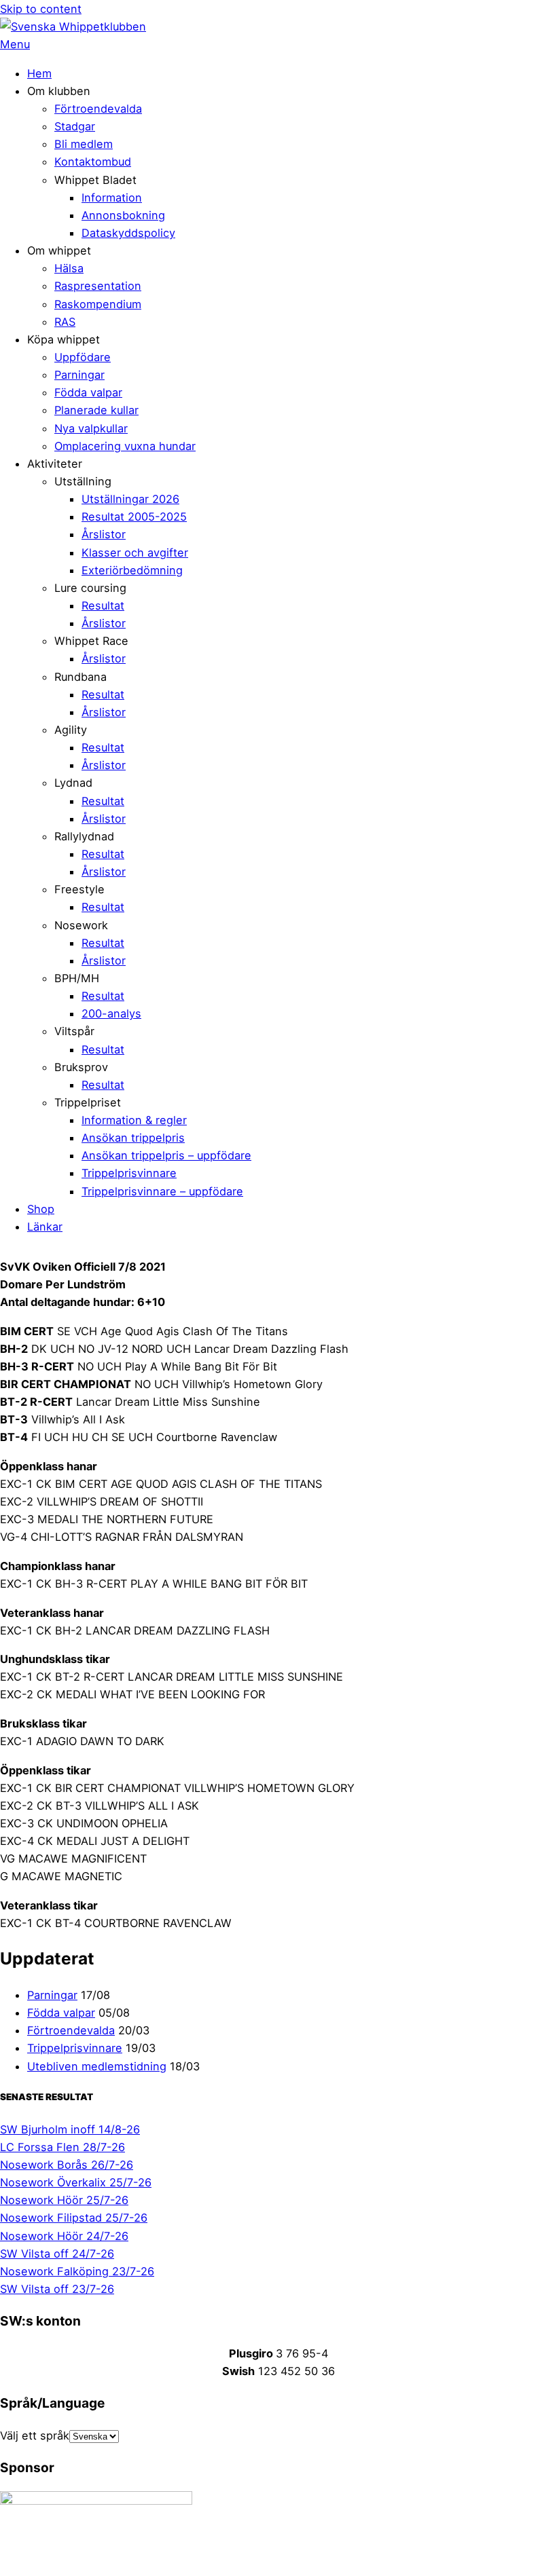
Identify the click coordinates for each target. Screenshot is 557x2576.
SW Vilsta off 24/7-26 (57, 2254)
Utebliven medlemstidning (97, 2066)
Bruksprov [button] (81, 1067)
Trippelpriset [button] (88, 1102)
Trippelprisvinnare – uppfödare (162, 1191)
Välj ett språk (35, 2435)
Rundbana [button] (80, 677)
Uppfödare (83, 357)
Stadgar (75, 126)
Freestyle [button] (79, 889)
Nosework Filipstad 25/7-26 (74, 2218)
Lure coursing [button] (90, 588)
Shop (41, 1209)
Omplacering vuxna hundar (125, 446)
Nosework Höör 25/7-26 (64, 2200)
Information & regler (134, 1120)
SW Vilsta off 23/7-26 (57, 2289)
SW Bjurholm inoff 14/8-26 (70, 2129)
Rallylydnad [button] (84, 836)
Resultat (103, 605)
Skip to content (41, 9)
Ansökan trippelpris (133, 1138)
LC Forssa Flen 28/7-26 (62, 2147)
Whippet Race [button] (91, 641)
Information (112, 198)
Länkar (45, 1227)
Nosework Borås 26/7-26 (67, 2165)
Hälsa (69, 268)
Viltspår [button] (74, 1031)
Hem (39, 73)
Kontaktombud (93, 162)
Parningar (79, 375)
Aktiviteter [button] (55, 464)
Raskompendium (98, 304)
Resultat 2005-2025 (134, 517)
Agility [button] (71, 730)
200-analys (111, 1013)
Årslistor (104, 534)
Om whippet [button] (59, 250)
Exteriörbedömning (132, 570)
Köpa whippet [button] (64, 339)
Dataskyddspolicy (128, 233)
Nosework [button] (81, 925)
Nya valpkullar (91, 428)
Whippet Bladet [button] (95, 180)
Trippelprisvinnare (129, 1173)
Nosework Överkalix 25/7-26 (76, 2182)
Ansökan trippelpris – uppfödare (166, 1155)
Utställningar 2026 (130, 499)
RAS (65, 322)
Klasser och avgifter (135, 553)
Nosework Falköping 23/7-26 (77, 2271)
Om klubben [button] (59, 91)
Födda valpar (88, 392)
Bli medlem (84, 144)
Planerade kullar (96, 410)
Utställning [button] (83, 481)
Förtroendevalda (98, 109)
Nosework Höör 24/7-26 (64, 2236)
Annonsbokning (123, 215)
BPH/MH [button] (77, 978)
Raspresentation (98, 286)
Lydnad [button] (73, 783)
